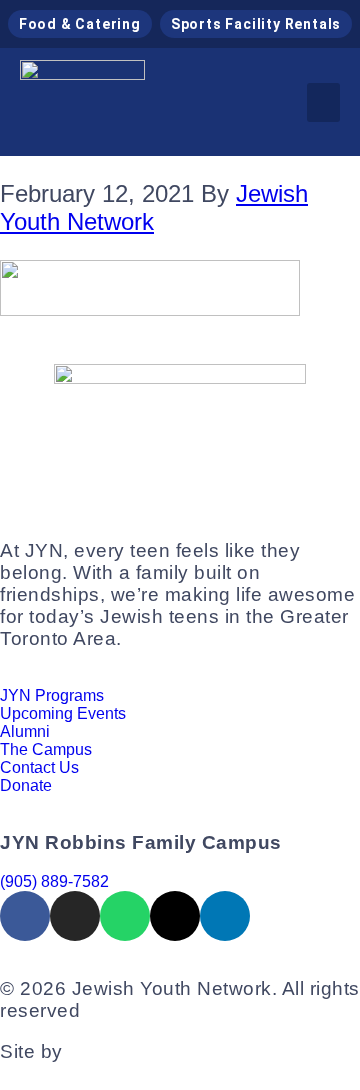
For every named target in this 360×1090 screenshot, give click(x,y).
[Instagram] (75, 916)
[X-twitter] (175, 916)
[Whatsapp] (125, 916)
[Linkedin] (225, 916)
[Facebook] (25, 916)
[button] (323, 102)
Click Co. (109, 1051)
